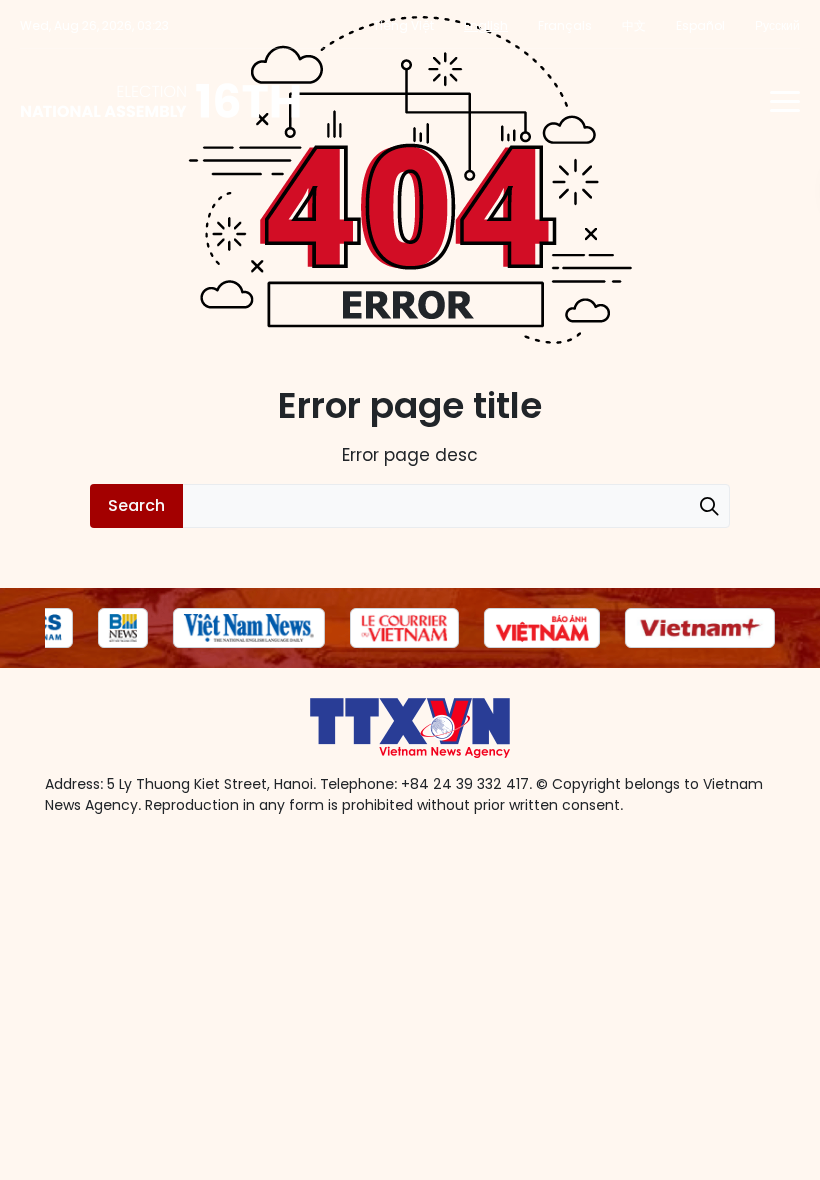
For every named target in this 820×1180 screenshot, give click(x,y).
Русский (777, 25)
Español (700, 25)
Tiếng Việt (403, 25)
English (486, 25)
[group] (123, 628)
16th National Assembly (161, 101)
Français (565, 25)
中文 (634, 25)
